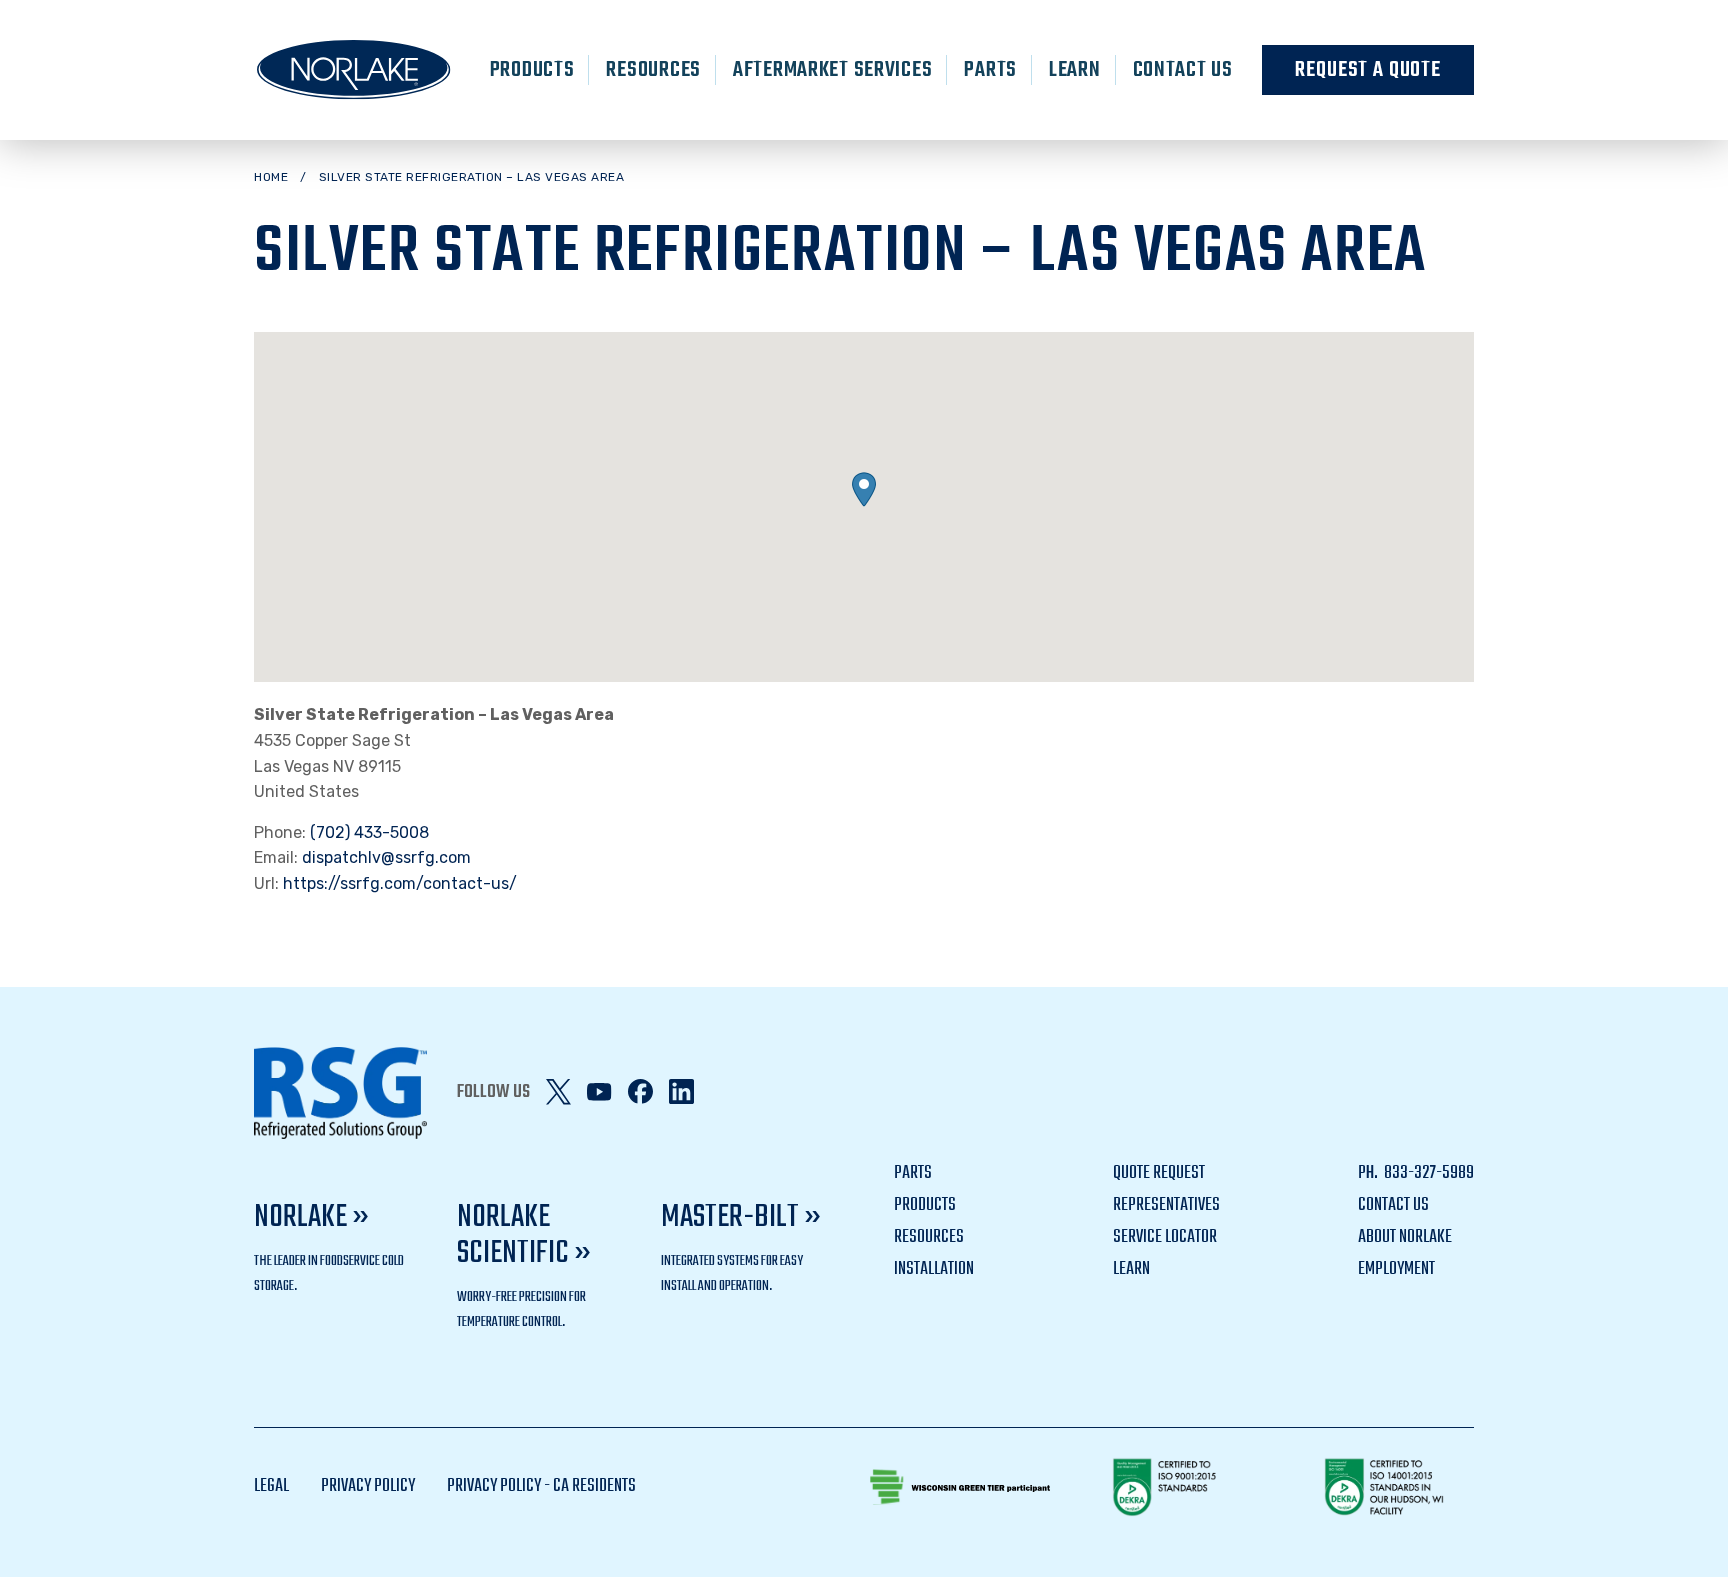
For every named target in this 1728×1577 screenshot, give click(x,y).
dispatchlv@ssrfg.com (386, 857)
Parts (990, 70)
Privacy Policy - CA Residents (541, 1486)
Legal (271, 1486)
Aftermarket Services (832, 70)
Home (271, 177)
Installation (934, 1269)
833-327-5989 (1427, 1173)
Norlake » (311, 1217)
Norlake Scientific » (524, 1235)
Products (532, 70)
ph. (1369, 1173)
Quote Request (1159, 1173)
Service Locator (1165, 1237)
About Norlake (1405, 1237)
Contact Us (1183, 70)
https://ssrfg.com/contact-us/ (400, 883)
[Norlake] (354, 70)
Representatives (1166, 1205)
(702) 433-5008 (369, 832)
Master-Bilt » (741, 1217)
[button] (864, 489)
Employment (1396, 1269)
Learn (1075, 70)
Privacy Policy (368, 1486)
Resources (653, 70)
